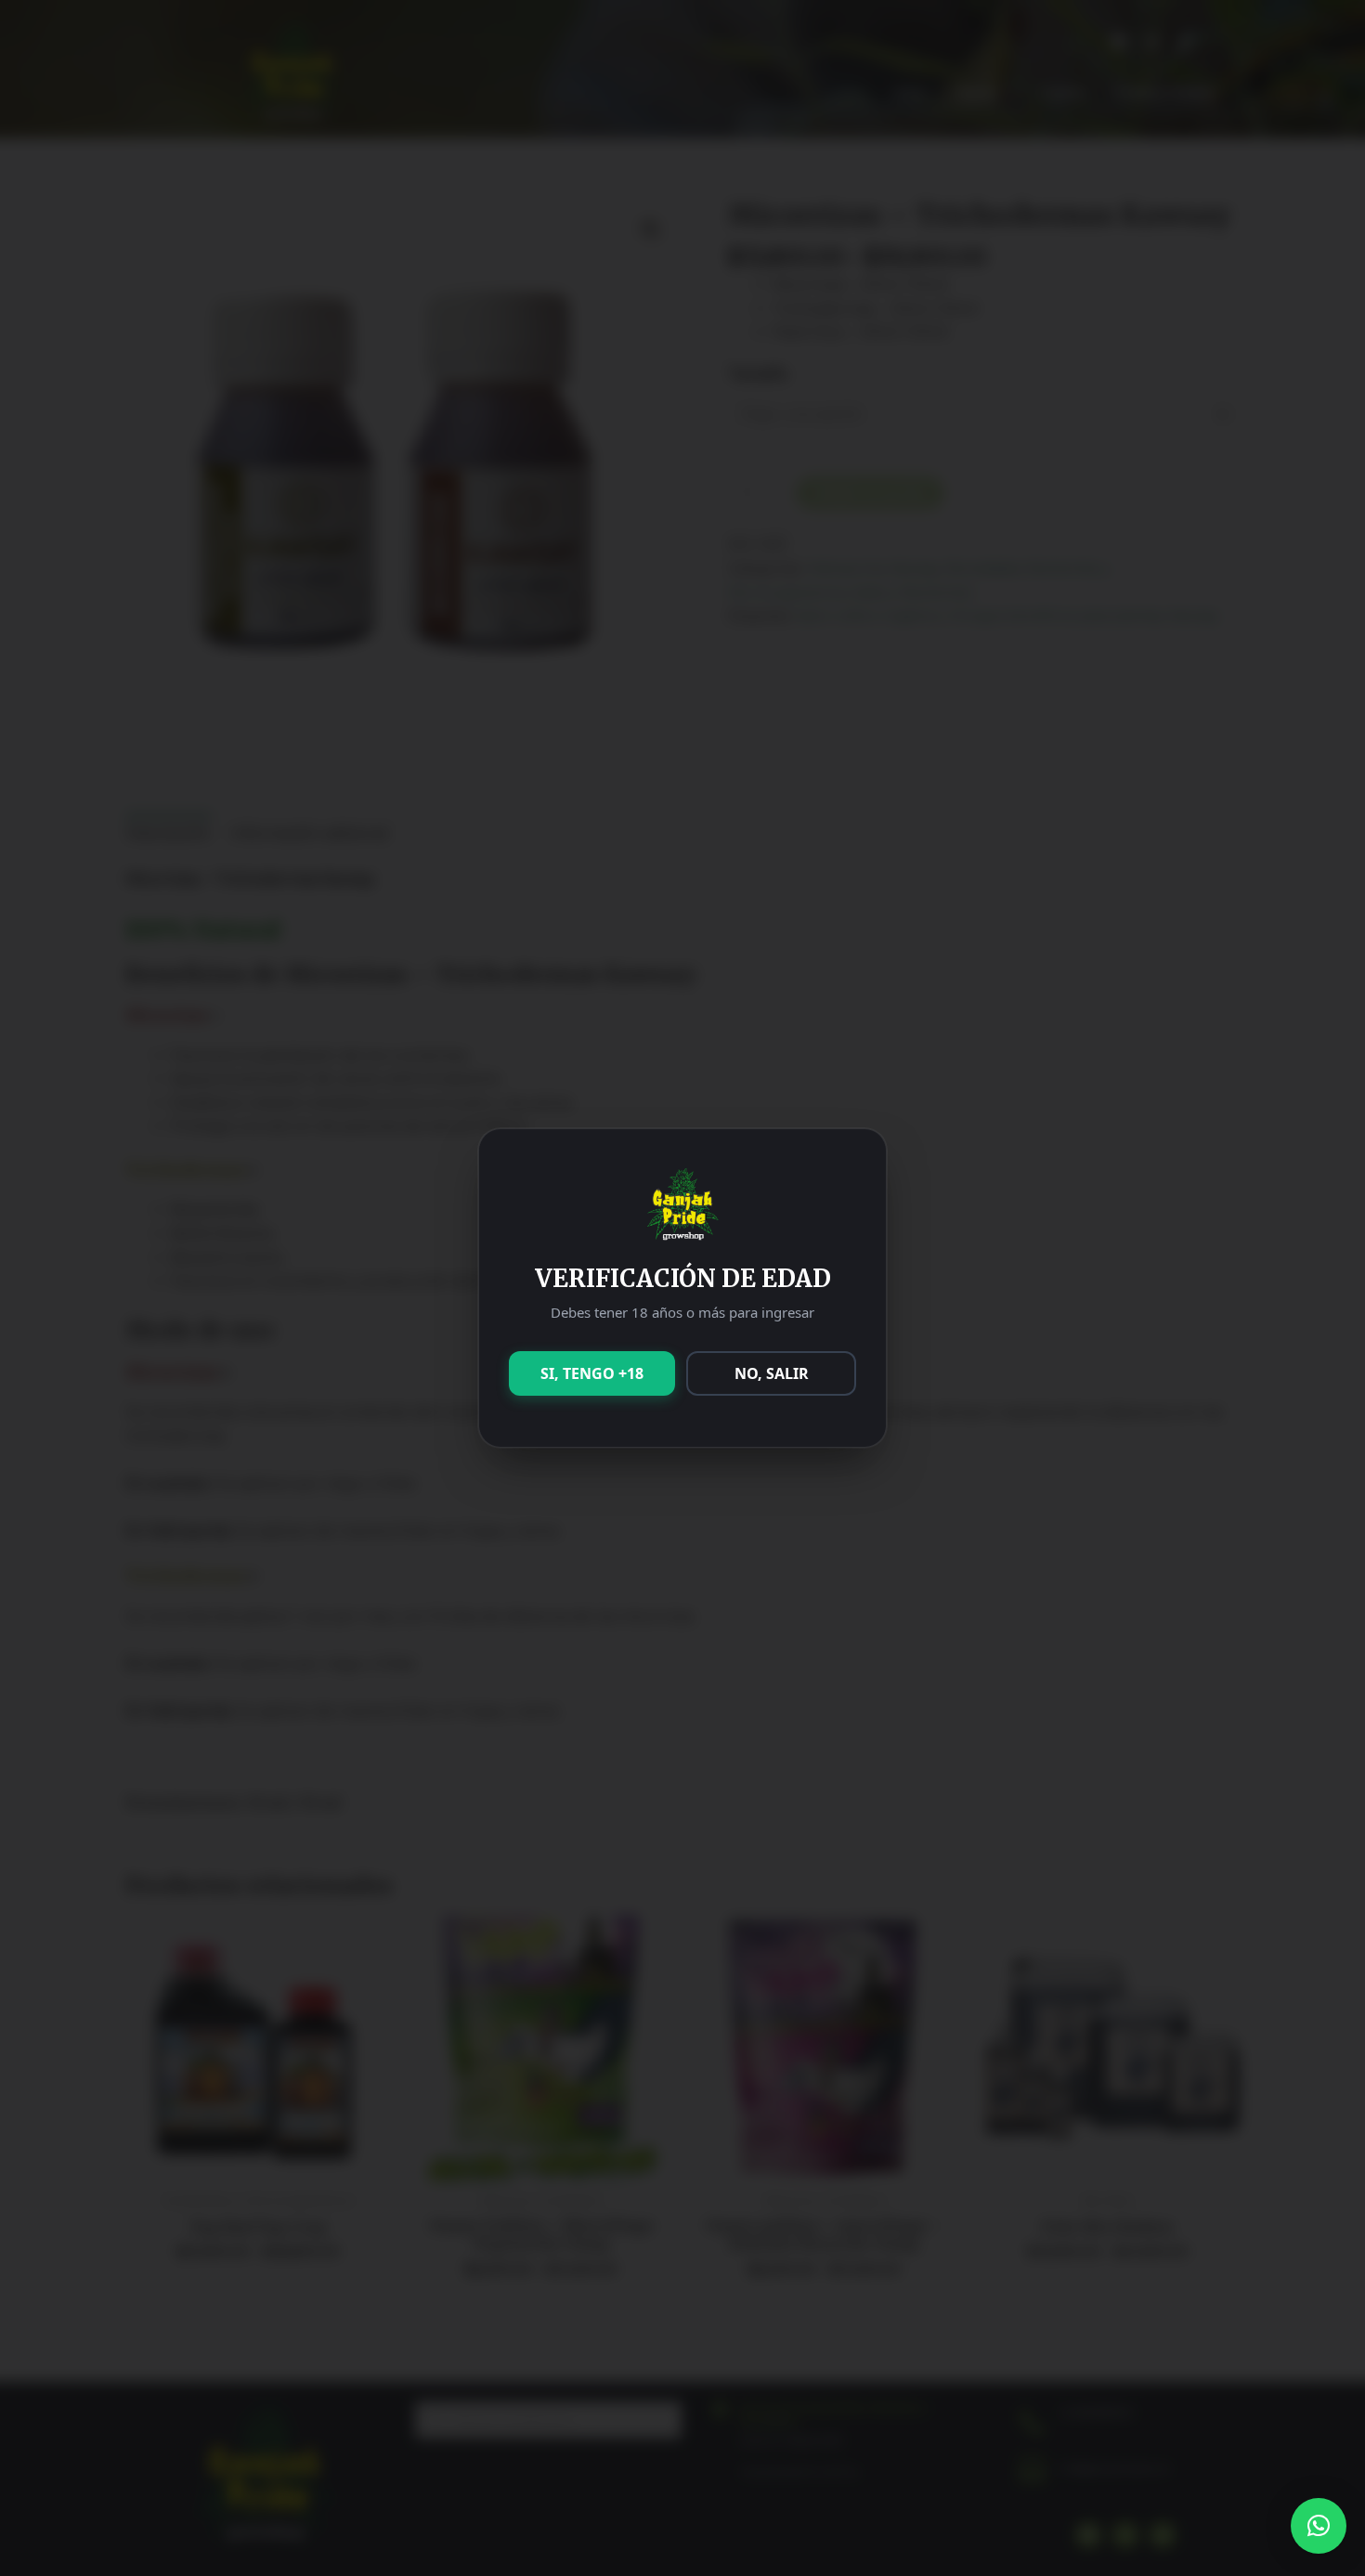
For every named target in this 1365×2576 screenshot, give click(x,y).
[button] (1319, 2526)
